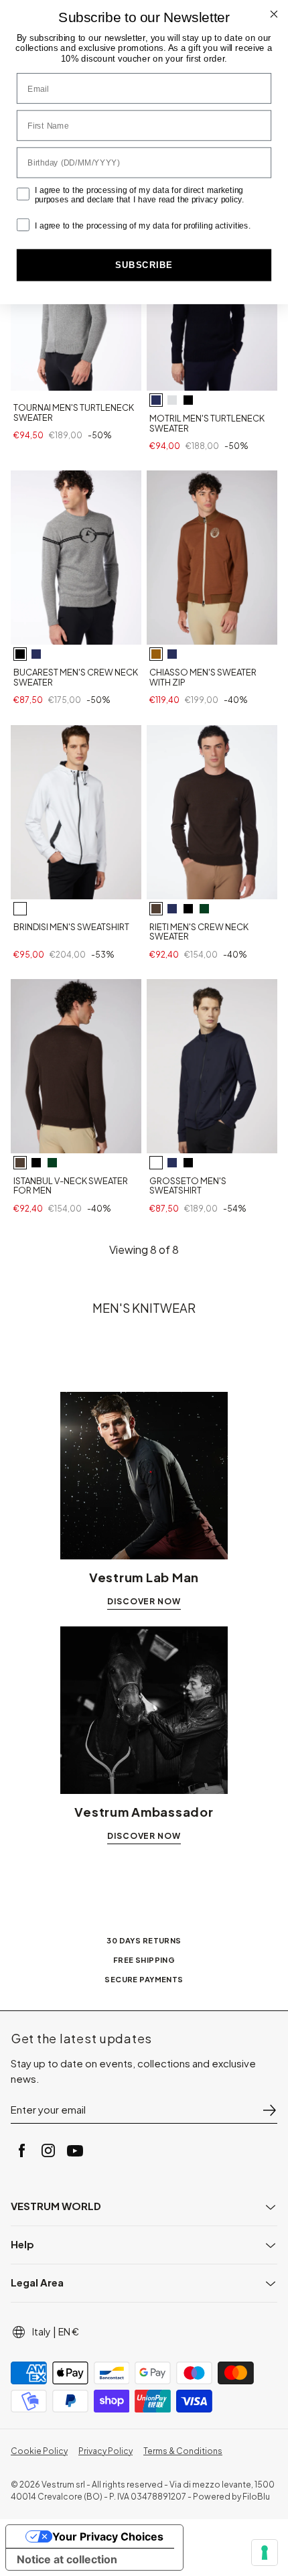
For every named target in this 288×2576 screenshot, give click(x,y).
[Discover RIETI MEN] (212, 812)
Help (22, 2244)
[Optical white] (20, 909)
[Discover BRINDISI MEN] (76, 812)
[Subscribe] (269, 2110)
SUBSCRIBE (144, 265)
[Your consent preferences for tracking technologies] (265, 2553)
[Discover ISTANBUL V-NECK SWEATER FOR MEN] (76, 1066)
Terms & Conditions (183, 2451)
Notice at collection (67, 2559)
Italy (42, 2331)
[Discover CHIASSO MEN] (212, 558)
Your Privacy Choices (108, 2536)
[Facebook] (21, 2150)
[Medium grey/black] (20, 654)
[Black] (188, 400)
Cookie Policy (39, 2451)
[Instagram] (48, 2150)
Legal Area (37, 2282)
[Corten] (156, 654)
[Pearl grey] (172, 400)
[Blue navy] (156, 400)
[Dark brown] (156, 909)
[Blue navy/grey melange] (36, 654)
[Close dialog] (274, 14)
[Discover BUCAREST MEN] (76, 558)
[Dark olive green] (204, 909)
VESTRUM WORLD (56, 2206)
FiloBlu (256, 2497)
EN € (69, 2331)
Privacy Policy (105, 2451)
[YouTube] (75, 2150)
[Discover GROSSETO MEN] (212, 1066)
